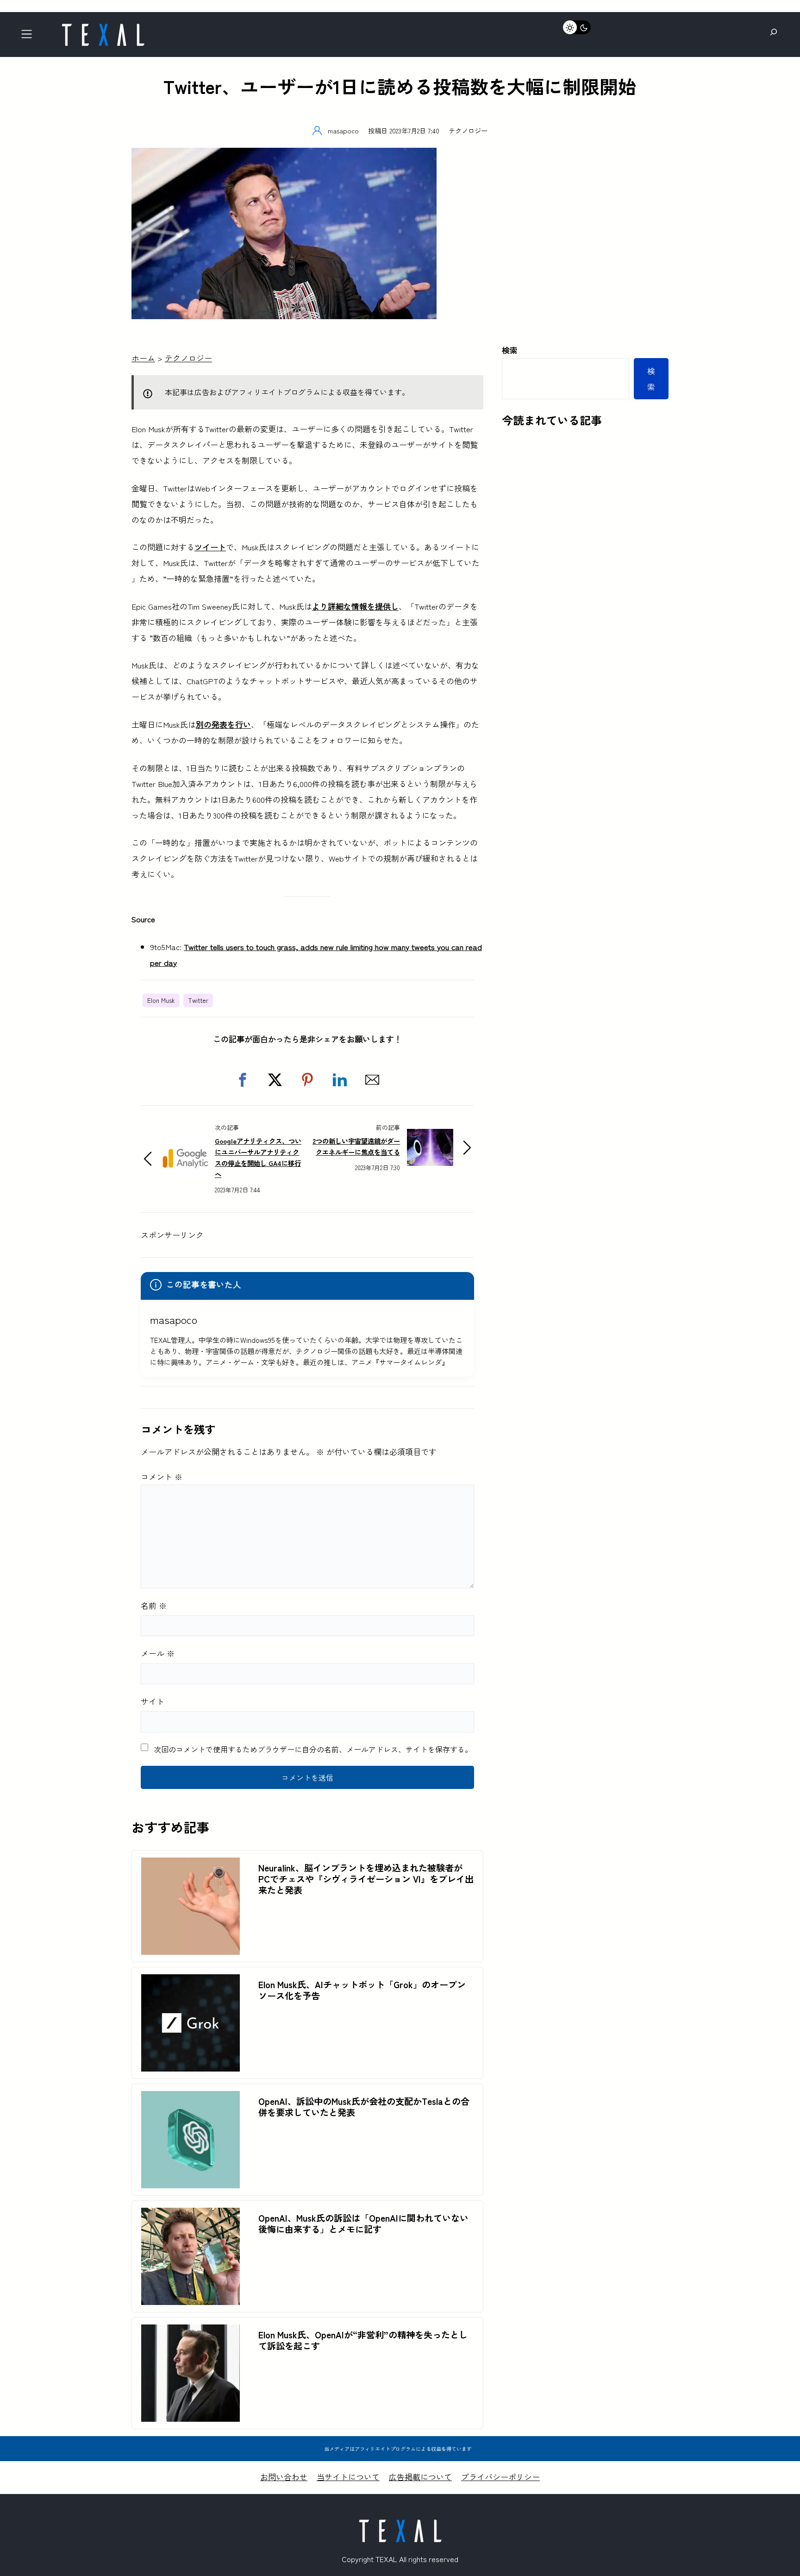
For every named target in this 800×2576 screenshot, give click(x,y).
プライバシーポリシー (500, 2477)
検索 (510, 350)
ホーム (143, 358)
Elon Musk (161, 1000)
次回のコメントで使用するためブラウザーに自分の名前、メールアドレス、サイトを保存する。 (313, 1749)
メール (158, 1653)
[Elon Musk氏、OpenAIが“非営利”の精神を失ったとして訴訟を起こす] (191, 2332)
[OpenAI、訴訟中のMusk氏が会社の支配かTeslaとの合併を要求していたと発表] (191, 2099)
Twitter (198, 1000)
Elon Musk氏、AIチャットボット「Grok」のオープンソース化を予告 (362, 1990)
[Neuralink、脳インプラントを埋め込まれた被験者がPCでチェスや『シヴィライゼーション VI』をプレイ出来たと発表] (191, 1865)
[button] (243, 1080)
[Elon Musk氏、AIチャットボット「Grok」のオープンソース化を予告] (191, 1982)
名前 (154, 1605)
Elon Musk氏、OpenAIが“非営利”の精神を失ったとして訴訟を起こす (363, 2340)
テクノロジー (468, 130)
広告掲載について (420, 2477)
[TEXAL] (103, 27)
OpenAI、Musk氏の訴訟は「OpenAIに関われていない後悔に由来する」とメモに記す (363, 2223)
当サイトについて (348, 2477)
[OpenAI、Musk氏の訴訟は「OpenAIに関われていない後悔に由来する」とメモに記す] (191, 2215)
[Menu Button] (29, 37)
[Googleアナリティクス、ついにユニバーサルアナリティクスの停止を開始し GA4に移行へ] (185, 1148)
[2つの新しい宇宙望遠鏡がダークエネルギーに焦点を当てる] (430, 1137)
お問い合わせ (284, 2477)
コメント (162, 1477)
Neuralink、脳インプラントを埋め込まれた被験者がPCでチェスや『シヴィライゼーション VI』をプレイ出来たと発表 (366, 1879)
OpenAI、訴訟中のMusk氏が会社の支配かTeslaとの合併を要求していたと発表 (364, 2107)
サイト (153, 1701)
